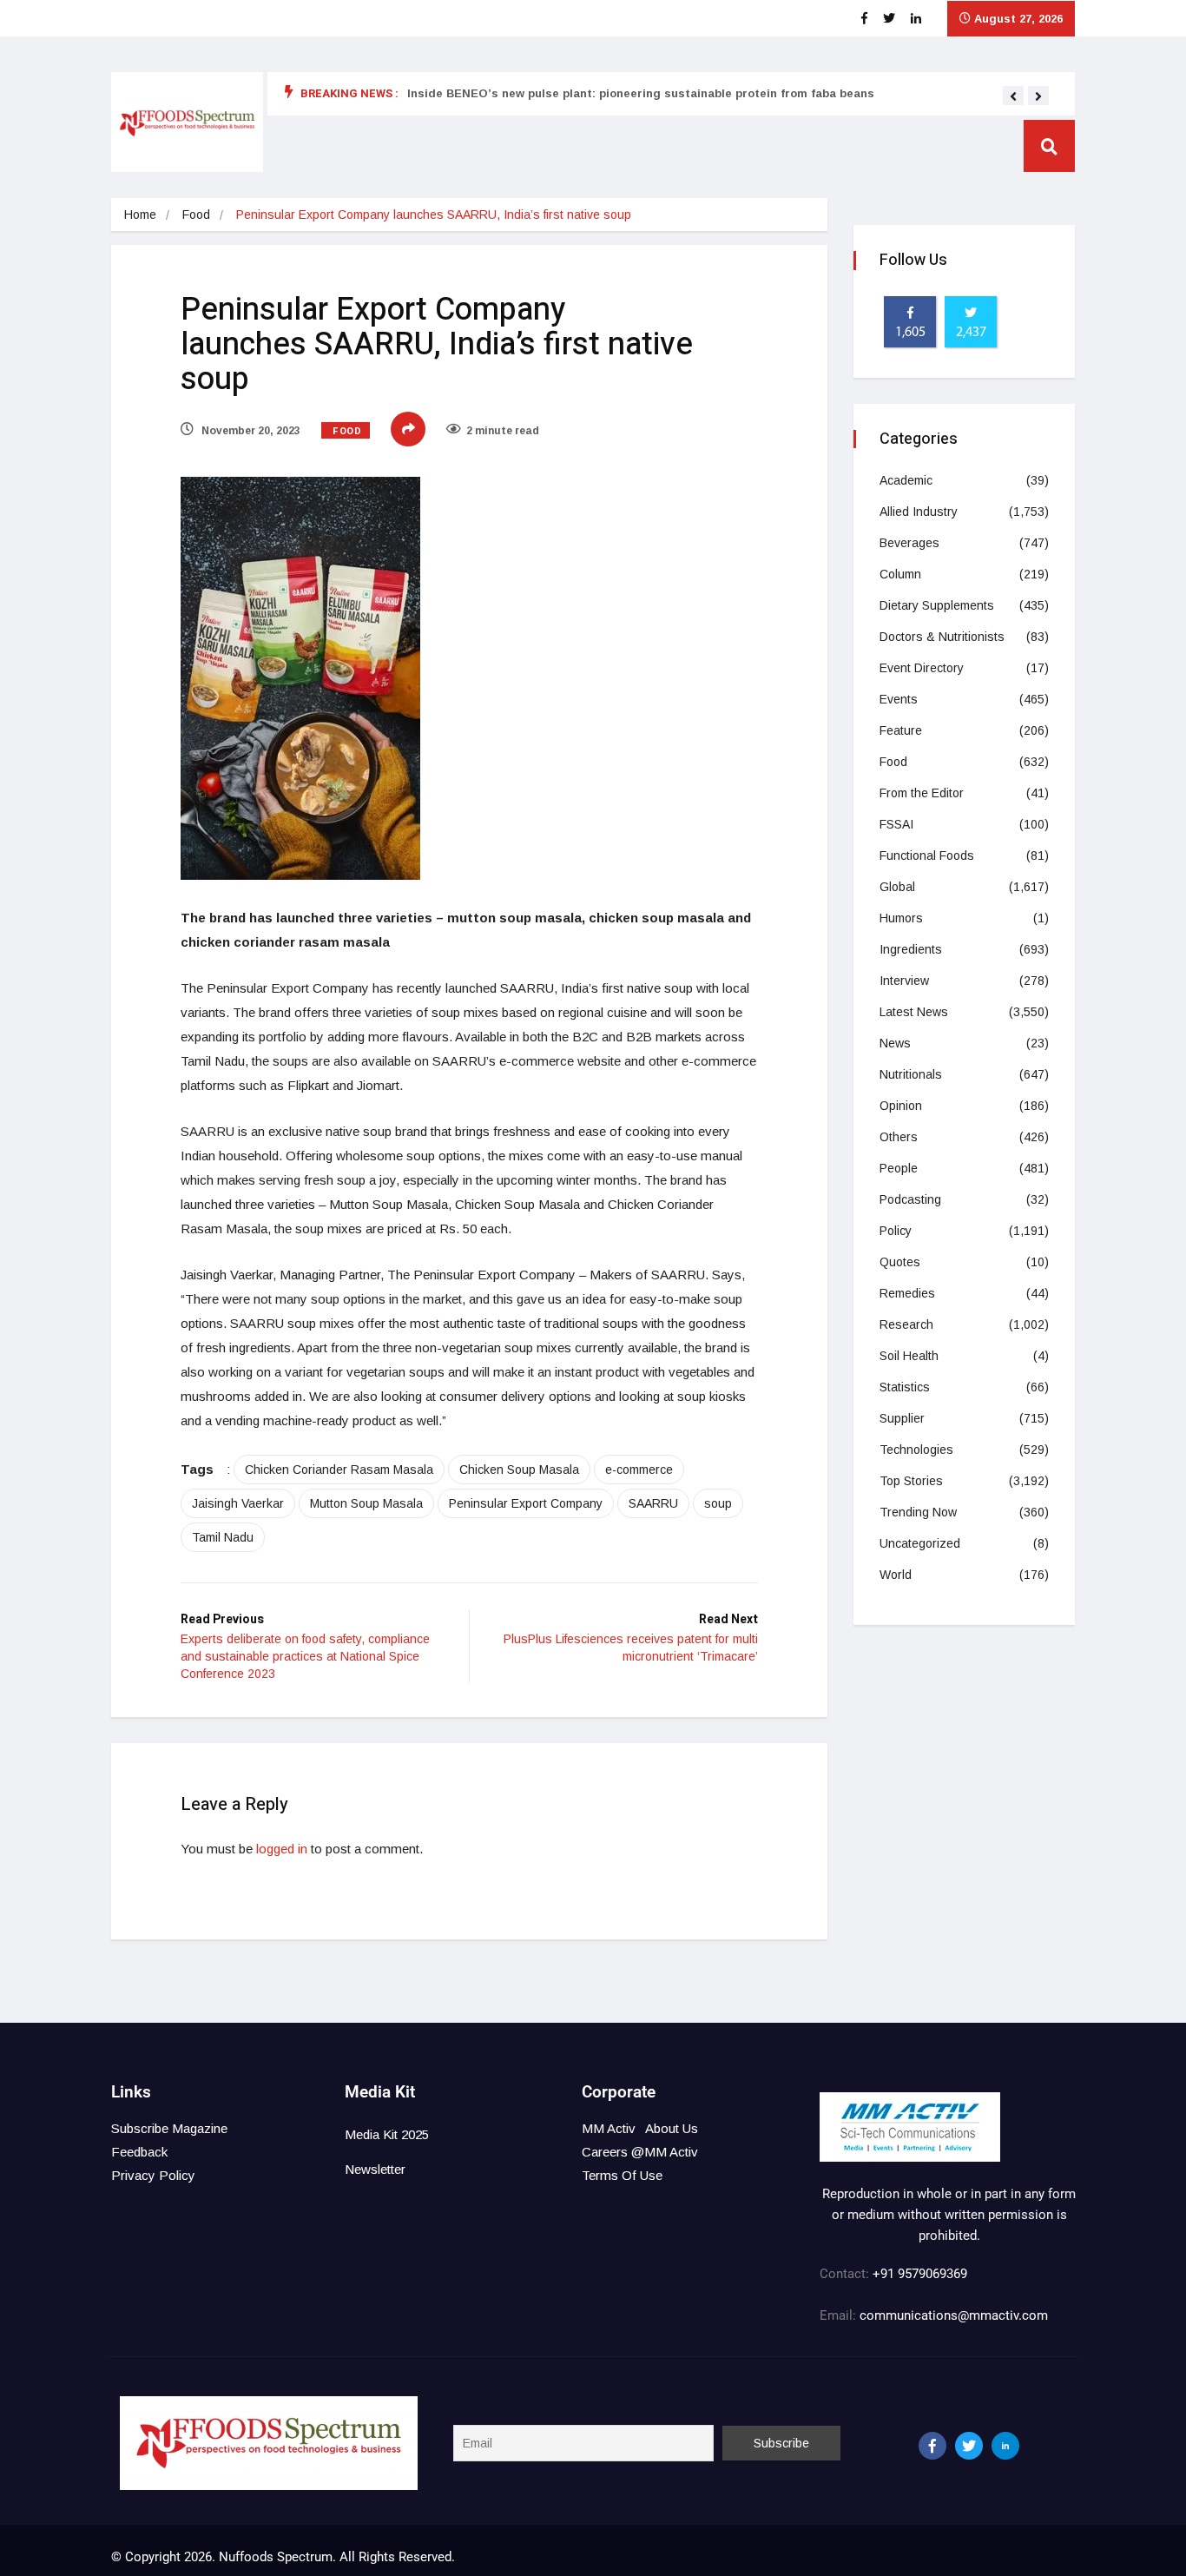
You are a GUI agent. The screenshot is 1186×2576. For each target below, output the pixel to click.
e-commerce (639, 1470)
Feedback (139, 2152)
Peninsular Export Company (526, 1503)
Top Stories (911, 1481)
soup (718, 1503)
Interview (904, 981)
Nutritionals (911, 1074)
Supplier (902, 1418)
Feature (901, 730)
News (895, 1043)
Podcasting (910, 1199)
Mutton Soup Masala (366, 1503)
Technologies (916, 1450)
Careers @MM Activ (640, 2152)
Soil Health (909, 1356)
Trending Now (918, 1512)
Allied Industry (919, 512)
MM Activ (609, 2128)
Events (899, 699)
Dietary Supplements (937, 605)
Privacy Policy (153, 2175)
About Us (672, 2128)
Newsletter (375, 2169)
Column (900, 574)
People (899, 1168)
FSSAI (896, 824)
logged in (282, 1849)
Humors (901, 918)
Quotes (900, 1262)
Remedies (907, 1293)
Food (196, 215)
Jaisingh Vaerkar (238, 1503)
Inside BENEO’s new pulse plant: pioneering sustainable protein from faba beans (641, 93)
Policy (896, 1231)
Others (899, 1137)
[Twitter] (969, 2446)
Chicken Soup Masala (519, 1470)
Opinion (901, 1106)
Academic (906, 480)
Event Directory (922, 668)
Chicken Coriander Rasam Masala (339, 1470)
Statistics (905, 1387)
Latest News (914, 1012)
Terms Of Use (622, 2175)
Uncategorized (920, 1543)
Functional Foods (927, 855)
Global (897, 887)
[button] (1013, 96)
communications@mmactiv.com (952, 2315)
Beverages (909, 543)
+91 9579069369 (920, 2274)
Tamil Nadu (223, 1537)
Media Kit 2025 (387, 2134)
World (896, 1575)
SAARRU (653, 1503)
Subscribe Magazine (169, 2128)
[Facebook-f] (932, 2446)
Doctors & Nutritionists (942, 637)
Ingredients (911, 949)
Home (140, 215)
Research (906, 1324)
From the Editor (922, 793)
